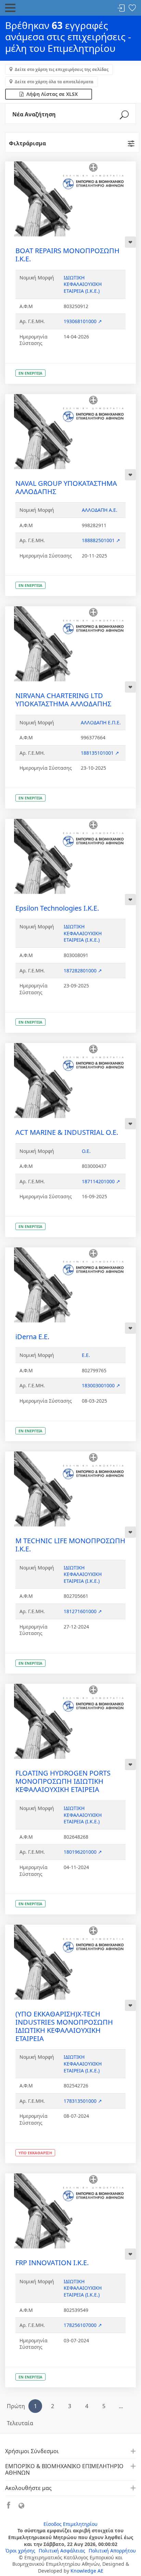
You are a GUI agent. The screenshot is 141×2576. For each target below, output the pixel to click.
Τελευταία (20, 2423)
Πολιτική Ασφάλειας (62, 2551)
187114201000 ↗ (101, 1181)
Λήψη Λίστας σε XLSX (51, 94)
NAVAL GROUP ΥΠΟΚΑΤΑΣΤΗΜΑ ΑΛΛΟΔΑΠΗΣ (66, 487)
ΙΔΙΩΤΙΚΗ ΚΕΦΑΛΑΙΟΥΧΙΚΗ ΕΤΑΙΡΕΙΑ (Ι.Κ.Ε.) (83, 284)
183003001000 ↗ (101, 1385)
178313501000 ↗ (83, 2101)
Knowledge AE (87, 2571)
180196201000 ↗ (83, 1852)
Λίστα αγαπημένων (132, 8)
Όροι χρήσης (20, 2551)
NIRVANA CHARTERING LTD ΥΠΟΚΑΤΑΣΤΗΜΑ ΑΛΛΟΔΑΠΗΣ (63, 700)
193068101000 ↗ (83, 321)
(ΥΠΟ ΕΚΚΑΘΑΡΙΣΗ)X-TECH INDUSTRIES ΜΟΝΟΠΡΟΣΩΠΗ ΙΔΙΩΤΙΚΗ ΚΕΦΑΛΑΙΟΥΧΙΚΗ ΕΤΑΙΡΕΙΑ (64, 2026)
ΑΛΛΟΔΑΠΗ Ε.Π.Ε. (101, 722)
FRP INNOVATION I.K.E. (52, 2263)
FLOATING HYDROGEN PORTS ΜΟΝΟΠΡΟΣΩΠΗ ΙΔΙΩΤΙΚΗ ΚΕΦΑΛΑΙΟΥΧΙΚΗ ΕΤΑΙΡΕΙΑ (63, 1781)
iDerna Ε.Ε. (32, 1337)
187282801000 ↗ (83, 971)
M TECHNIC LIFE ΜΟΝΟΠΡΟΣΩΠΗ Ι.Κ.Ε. (70, 1545)
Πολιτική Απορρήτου (112, 2551)
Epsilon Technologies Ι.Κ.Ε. (57, 908)
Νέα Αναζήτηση (34, 114)
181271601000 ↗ (83, 1611)
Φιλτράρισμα (27, 143)
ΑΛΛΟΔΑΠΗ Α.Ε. (100, 510)
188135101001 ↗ (100, 753)
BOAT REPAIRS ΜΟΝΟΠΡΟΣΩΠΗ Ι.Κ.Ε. (67, 255)
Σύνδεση (121, 8)
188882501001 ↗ (101, 540)
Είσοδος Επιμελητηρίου (70, 2524)
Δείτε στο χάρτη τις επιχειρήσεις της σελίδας (62, 69)
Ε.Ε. (86, 1355)
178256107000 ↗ (83, 2325)
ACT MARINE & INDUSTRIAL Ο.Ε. (67, 1132)
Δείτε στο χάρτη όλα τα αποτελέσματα (54, 82)
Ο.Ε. (86, 1151)
